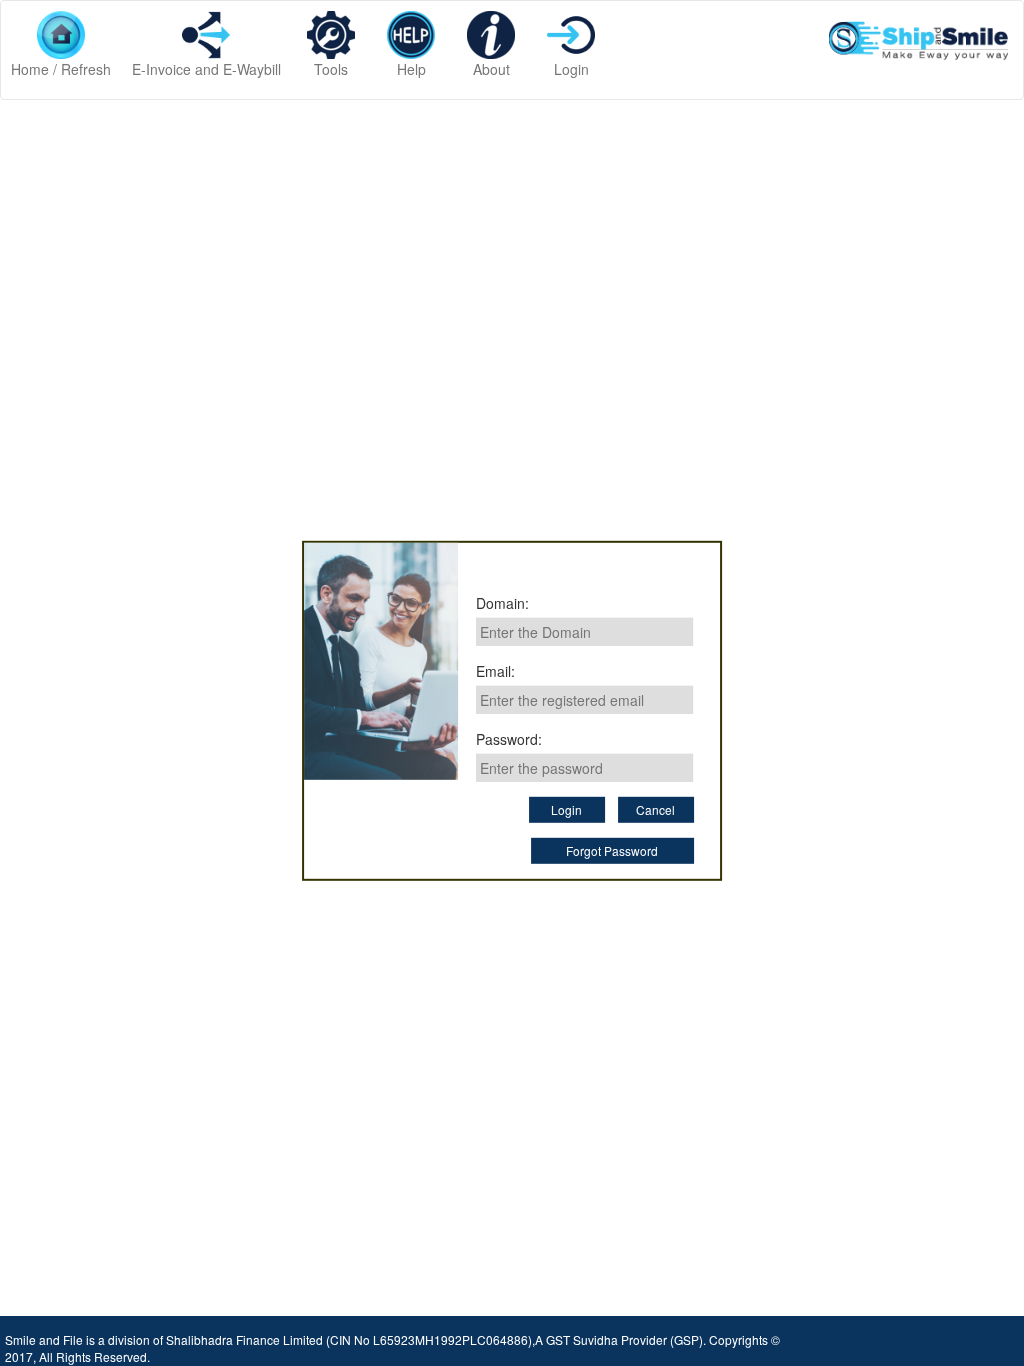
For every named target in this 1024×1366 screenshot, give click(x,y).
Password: (509, 739)
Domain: (502, 603)
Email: (495, 671)
